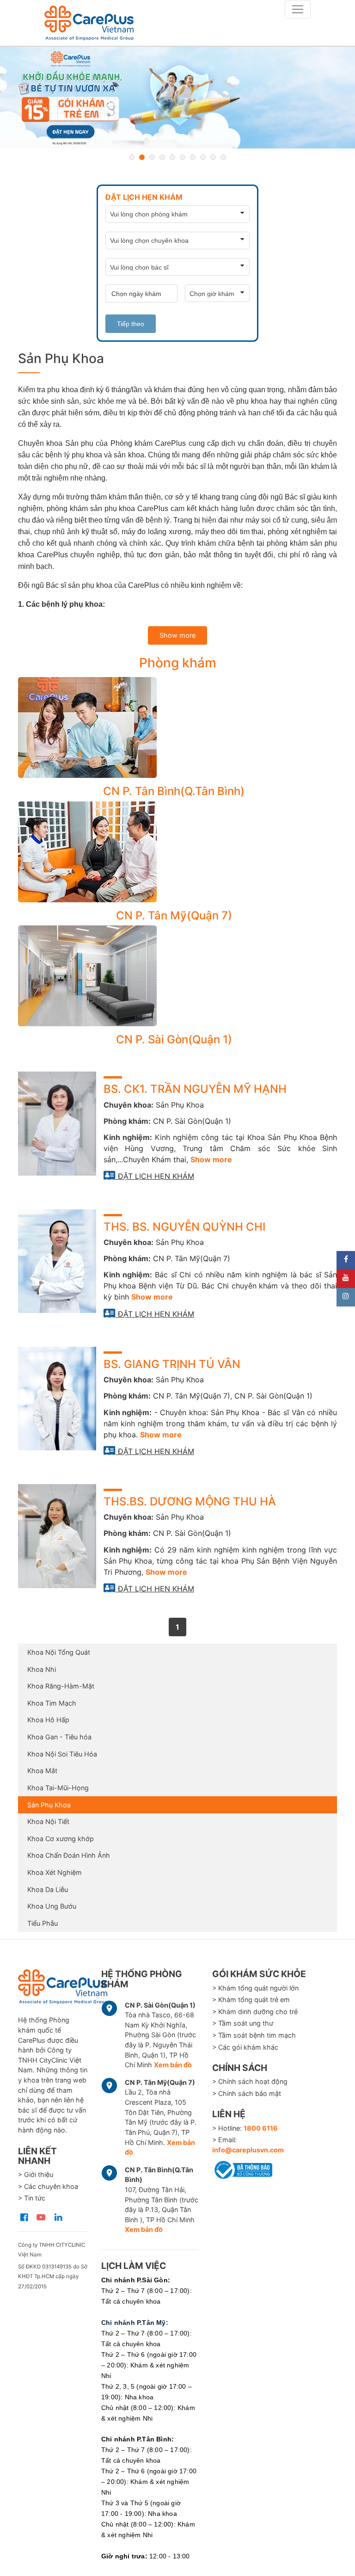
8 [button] (203, 157)
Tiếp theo (131, 324)
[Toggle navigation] (298, 9)
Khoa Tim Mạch (52, 1703)
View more (174, 727)
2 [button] (142, 157)
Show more (177, 635)
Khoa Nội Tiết (48, 1821)
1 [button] (132, 157)
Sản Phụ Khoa (49, 1805)
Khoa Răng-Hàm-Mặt (61, 1686)
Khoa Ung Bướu (52, 1906)
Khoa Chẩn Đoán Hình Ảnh (69, 1855)
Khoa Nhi (42, 1669)
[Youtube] (346, 1279)
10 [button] (223, 157)
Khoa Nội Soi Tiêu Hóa (62, 1754)
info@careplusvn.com (248, 2150)
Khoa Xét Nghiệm (55, 1872)
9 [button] (213, 157)
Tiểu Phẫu (43, 1923)
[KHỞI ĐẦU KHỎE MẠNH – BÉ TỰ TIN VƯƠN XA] (177, 98)
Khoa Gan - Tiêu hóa (59, 1737)
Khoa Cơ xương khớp (61, 1839)
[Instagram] (346, 1297)
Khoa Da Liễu (48, 1889)
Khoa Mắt (42, 1771)
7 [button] (193, 157)
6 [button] (183, 157)
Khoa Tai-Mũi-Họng (58, 1788)
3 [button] (152, 157)
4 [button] (162, 157)
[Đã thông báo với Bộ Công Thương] (242, 2168)
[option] (177, 98)
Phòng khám (178, 663)
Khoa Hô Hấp (48, 1720)
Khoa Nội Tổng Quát (59, 1652)
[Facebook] (346, 1260)
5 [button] (172, 157)
